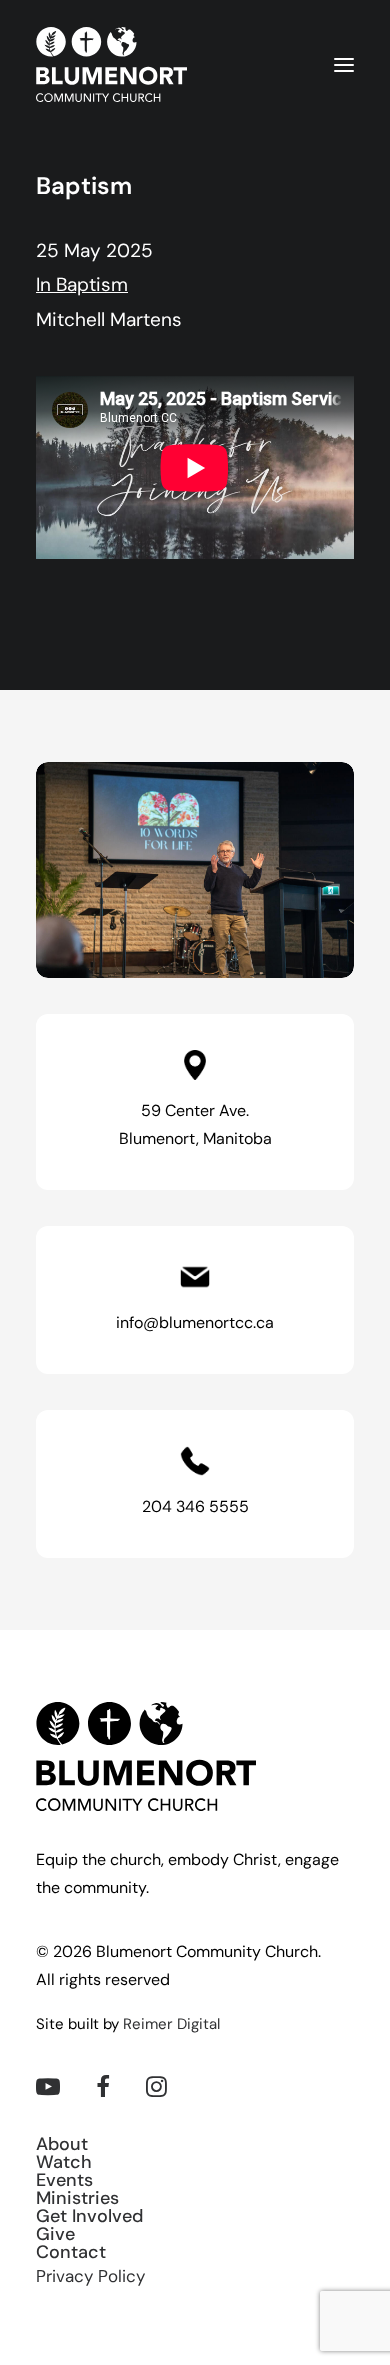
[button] (344, 64)
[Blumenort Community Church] (111, 64)
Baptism (92, 286)
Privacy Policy (90, 2277)
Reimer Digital (171, 2025)
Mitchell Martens (109, 321)
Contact (71, 2254)
